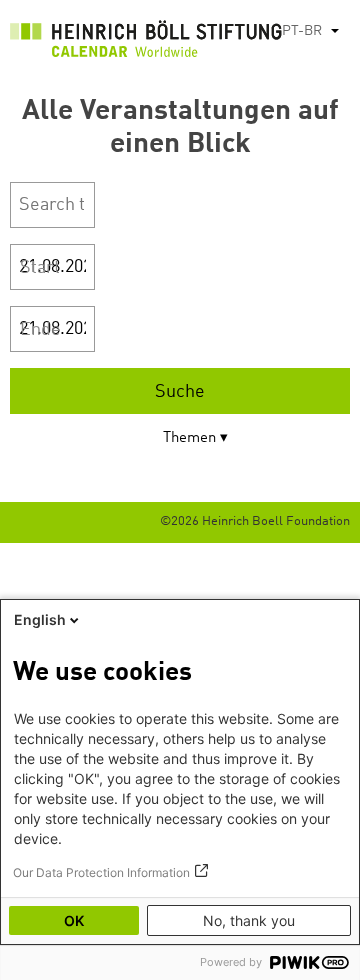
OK (74, 920)
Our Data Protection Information (101, 872)
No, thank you (249, 920)
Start (40, 268)
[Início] (146, 43)
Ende (40, 330)
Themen (189, 438)
